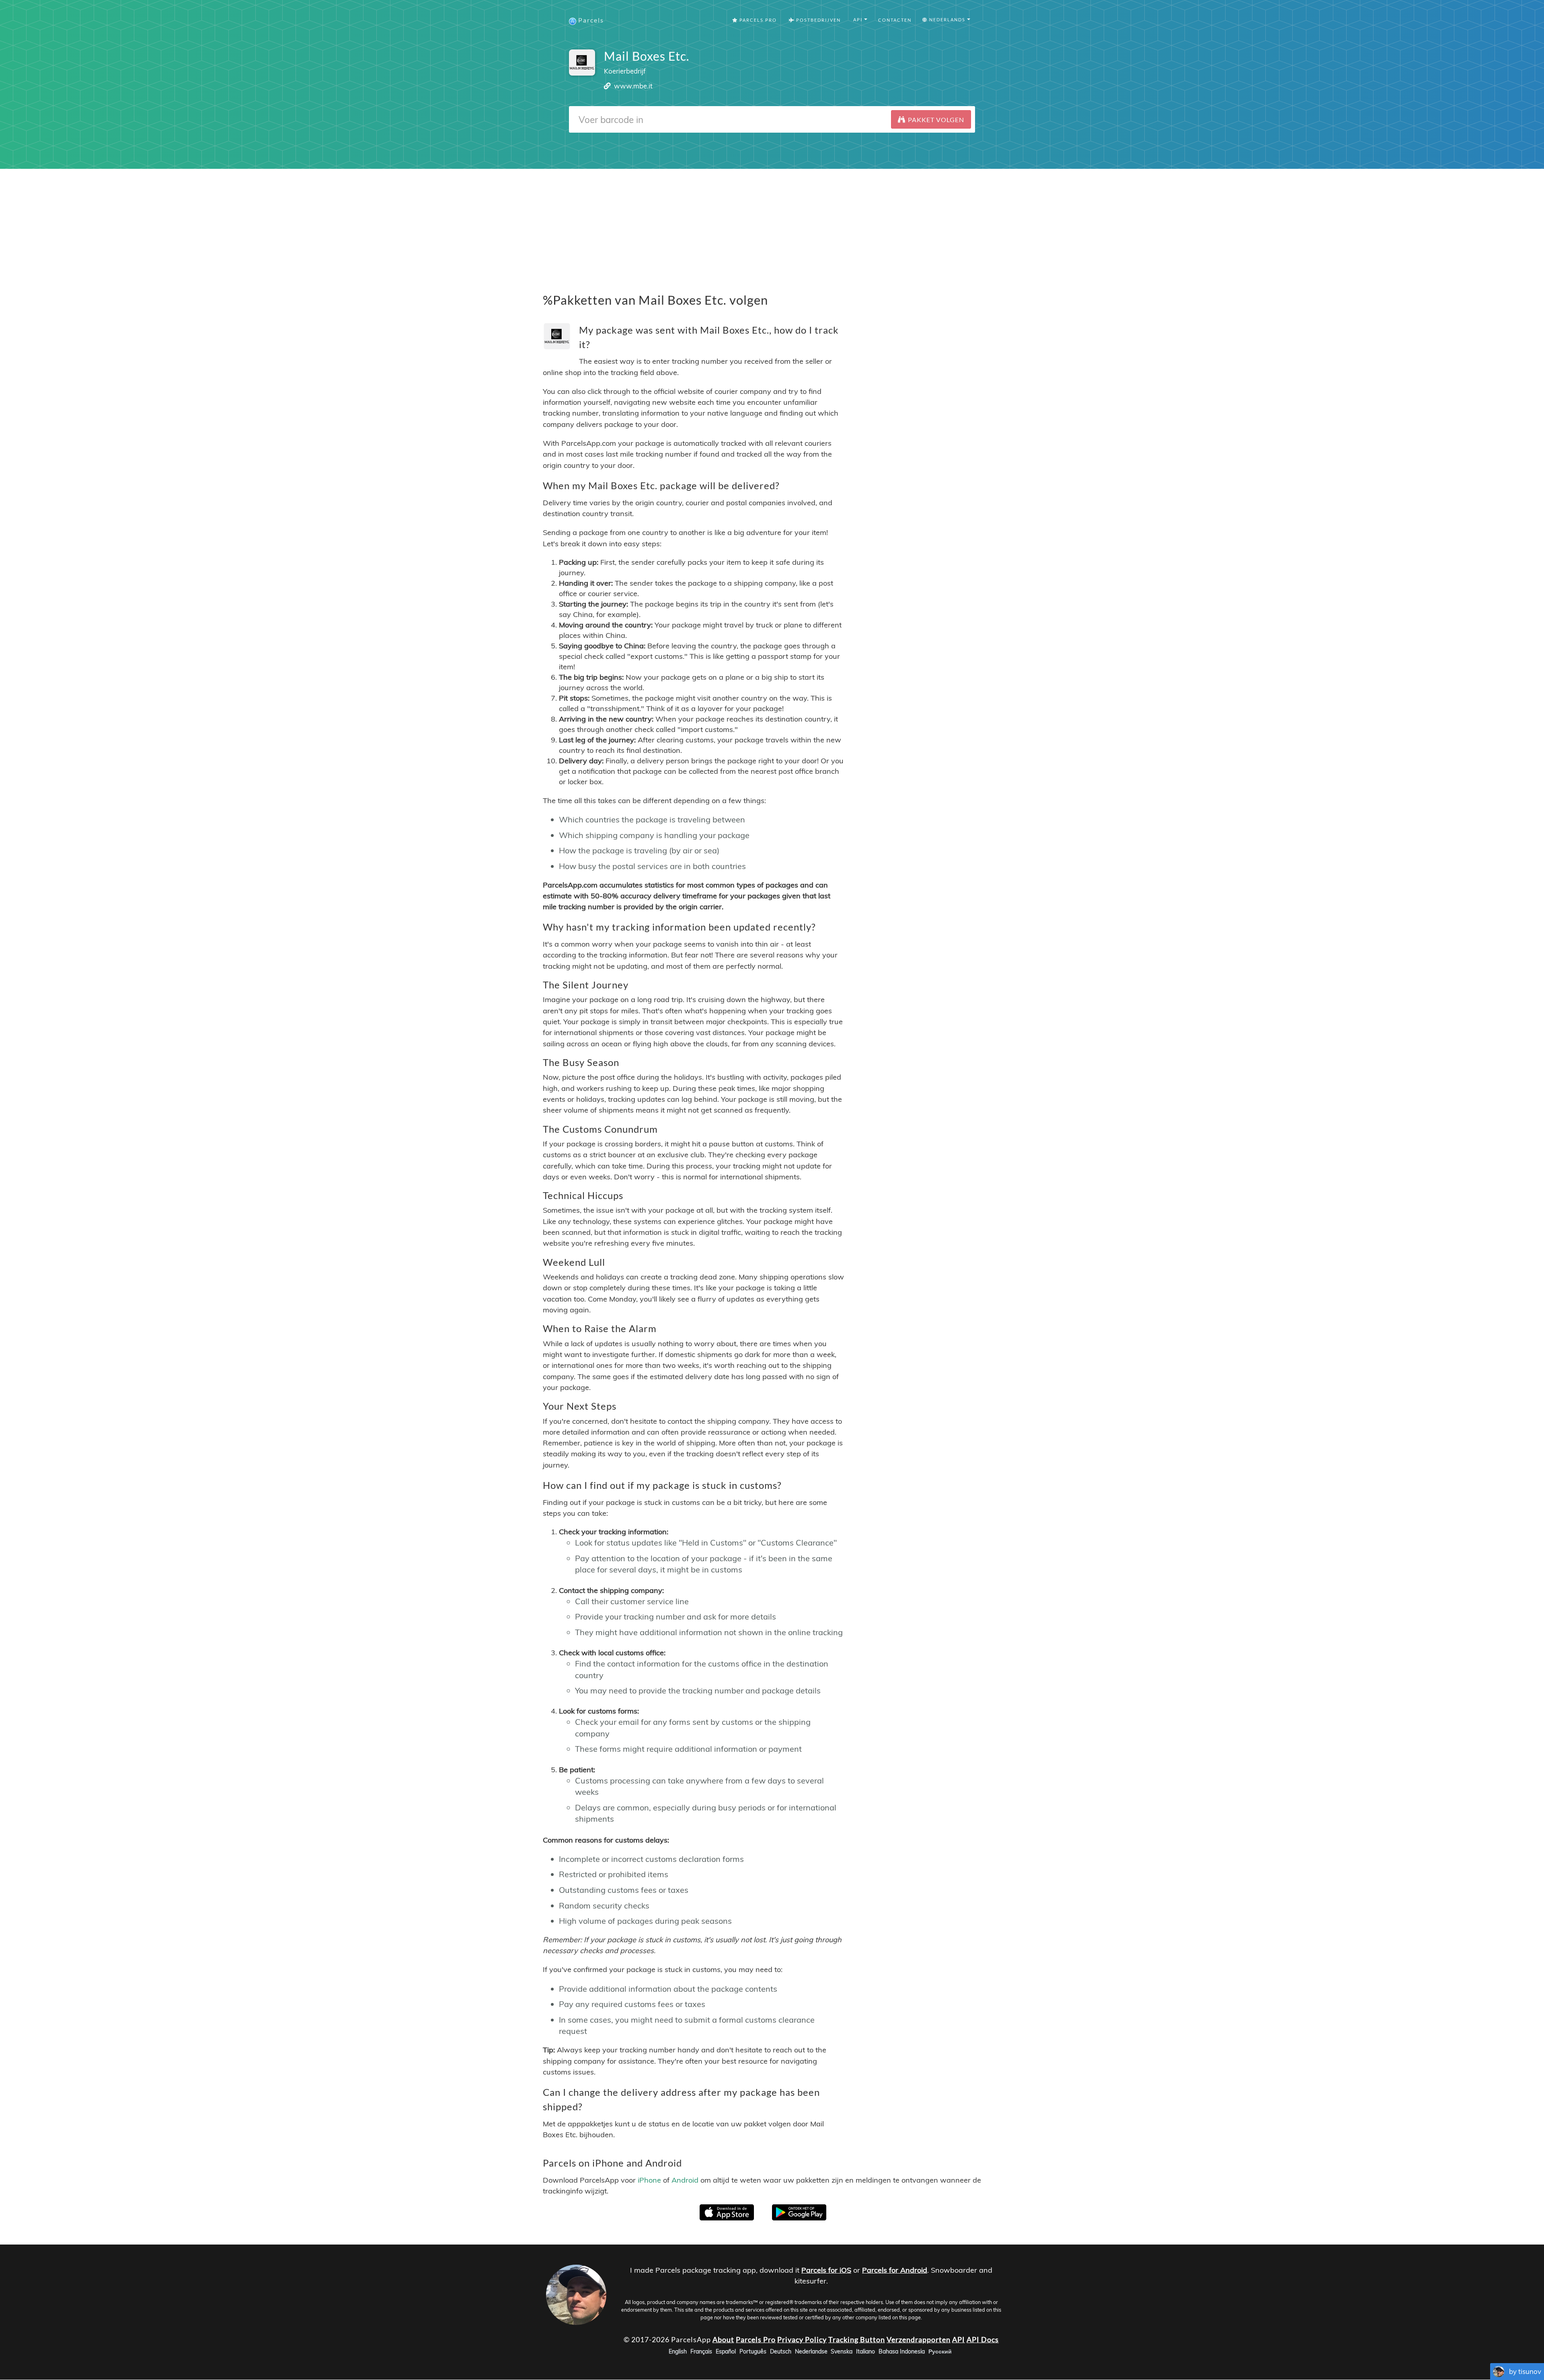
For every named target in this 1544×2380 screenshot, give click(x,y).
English (678, 2352)
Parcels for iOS (826, 2270)
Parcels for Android (895, 2270)
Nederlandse (811, 2352)
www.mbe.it (633, 86)
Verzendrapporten (919, 2339)
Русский (940, 2352)
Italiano (865, 2352)
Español (726, 2352)
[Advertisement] (772, 225)
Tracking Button (857, 2339)
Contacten (895, 20)
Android (685, 2180)
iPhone (649, 2180)
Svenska (842, 2352)
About (723, 2339)
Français (701, 2352)
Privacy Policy (802, 2339)
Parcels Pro (757, 20)
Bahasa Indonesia (902, 2352)
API (959, 2339)
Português (753, 2352)
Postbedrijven (818, 20)
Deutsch (781, 2352)
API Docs (983, 2339)
